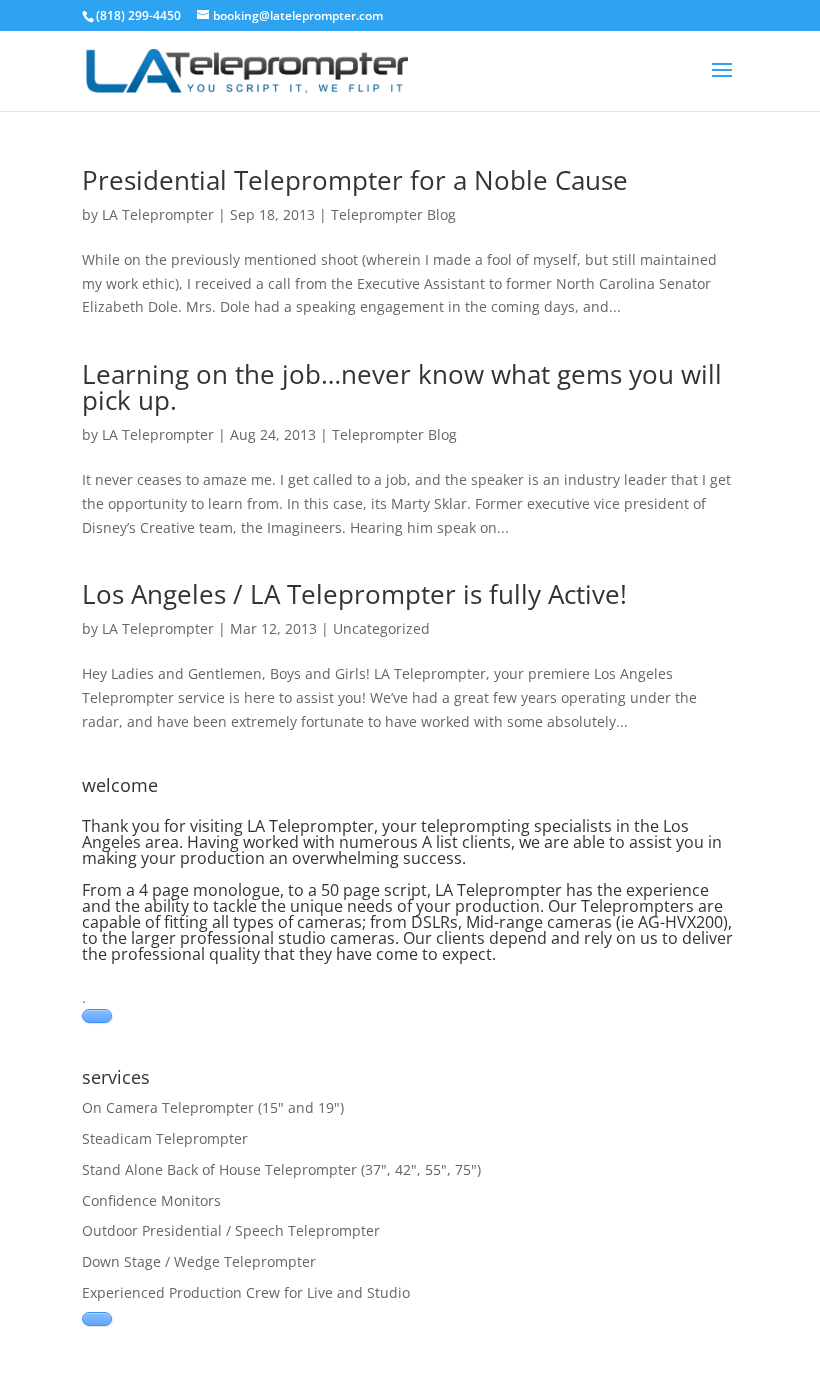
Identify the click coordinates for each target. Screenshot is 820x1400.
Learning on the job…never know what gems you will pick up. (402, 387)
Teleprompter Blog (393, 214)
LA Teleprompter (158, 214)
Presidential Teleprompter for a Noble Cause (355, 180)
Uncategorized (381, 628)
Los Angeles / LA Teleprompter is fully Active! (354, 594)
